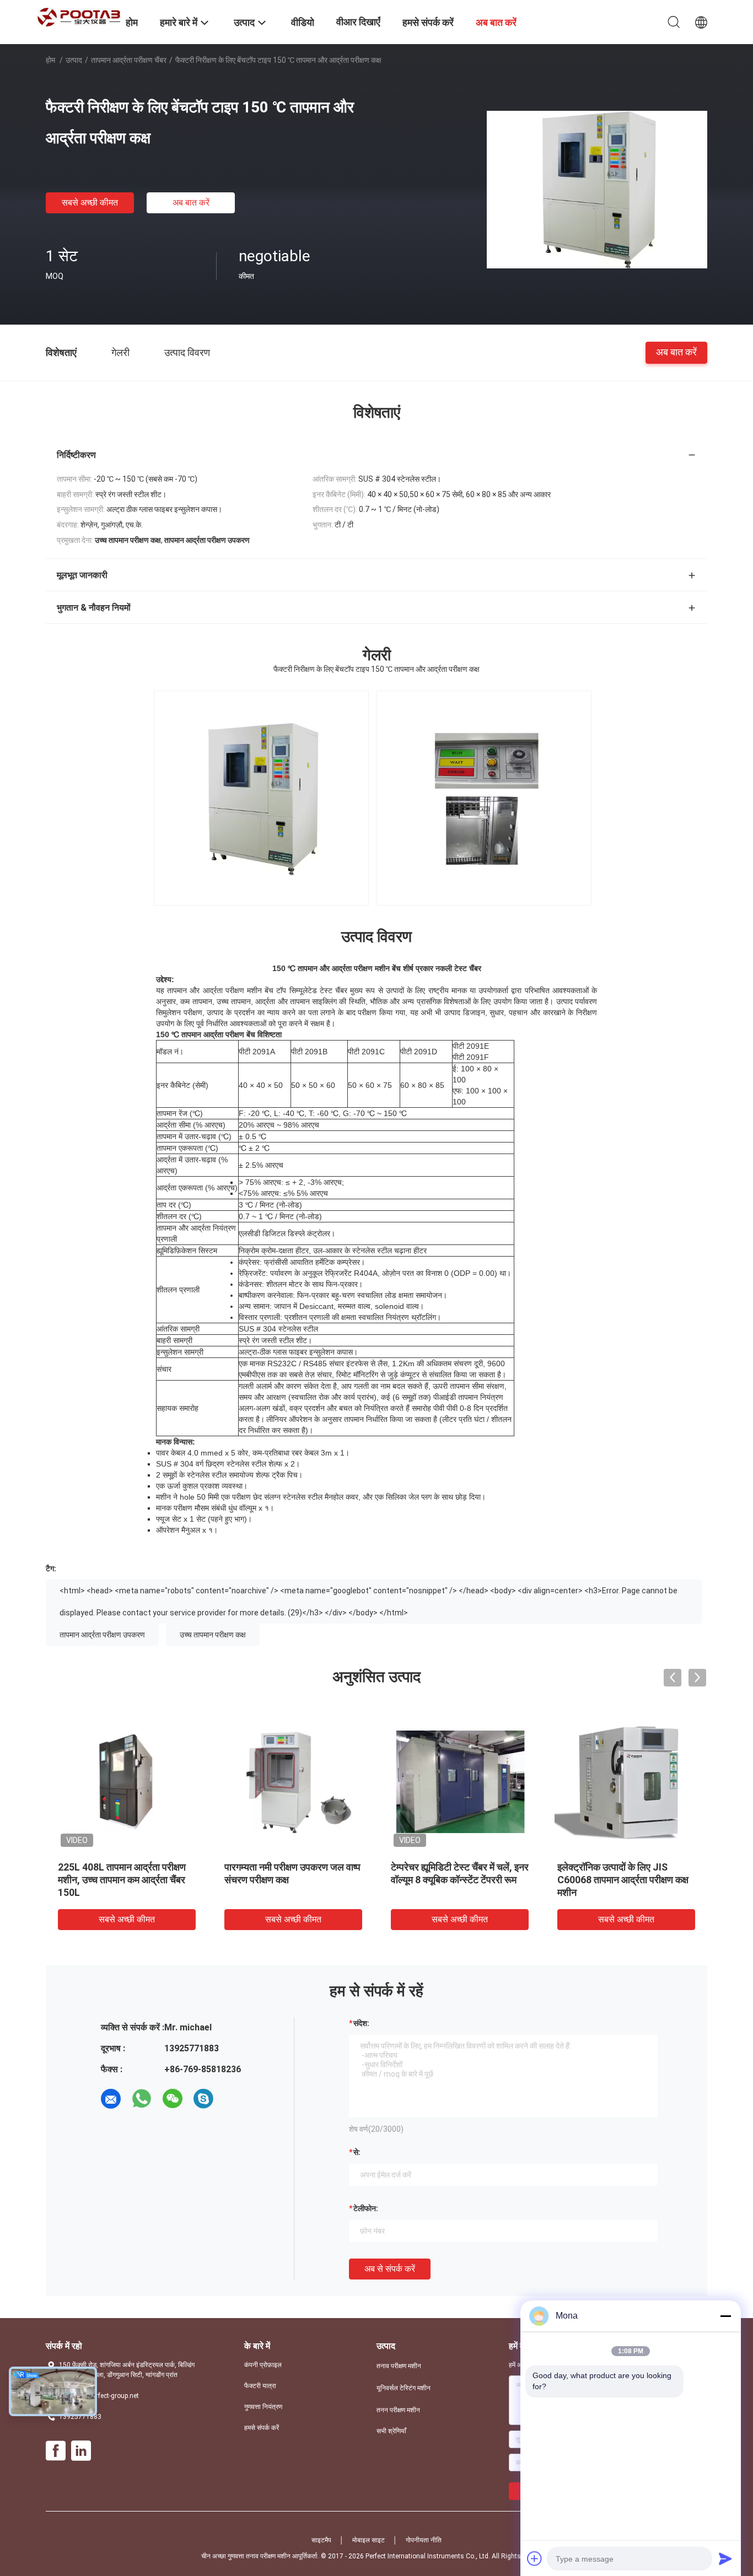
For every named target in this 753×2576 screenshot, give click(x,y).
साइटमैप (321, 2540)
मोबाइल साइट (369, 2540)
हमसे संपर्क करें (262, 2428)
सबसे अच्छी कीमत (90, 203)
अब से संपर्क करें (390, 2269)
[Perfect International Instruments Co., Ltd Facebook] (56, 2451)
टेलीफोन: (366, 2208)
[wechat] (173, 2099)
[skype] (203, 2099)
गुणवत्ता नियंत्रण (263, 2407)
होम (50, 60)
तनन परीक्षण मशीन (398, 2410)
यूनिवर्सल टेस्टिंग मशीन (404, 2388)
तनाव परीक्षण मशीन (399, 2366)
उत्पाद (74, 60)
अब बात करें (191, 203)
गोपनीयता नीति (424, 2540)
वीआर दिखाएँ (358, 22)
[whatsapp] (142, 2099)
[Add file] (535, 2558)
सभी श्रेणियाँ (391, 2431)
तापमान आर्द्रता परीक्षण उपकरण (102, 1635)
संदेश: (361, 2023)
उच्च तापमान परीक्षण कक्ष (213, 1635)
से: (357, 2152)
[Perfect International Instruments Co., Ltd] (79, 17)
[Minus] (725, 2316)
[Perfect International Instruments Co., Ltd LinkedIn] (81, 2451)
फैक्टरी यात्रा (260, 2386)
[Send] (725, 2558)
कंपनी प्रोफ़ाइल (263, 2365)
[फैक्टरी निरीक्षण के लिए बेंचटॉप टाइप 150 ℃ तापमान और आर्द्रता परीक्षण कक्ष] (597, 189)
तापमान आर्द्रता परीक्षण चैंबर (129, 60)
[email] (111, 2099)
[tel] (234, 2099)
